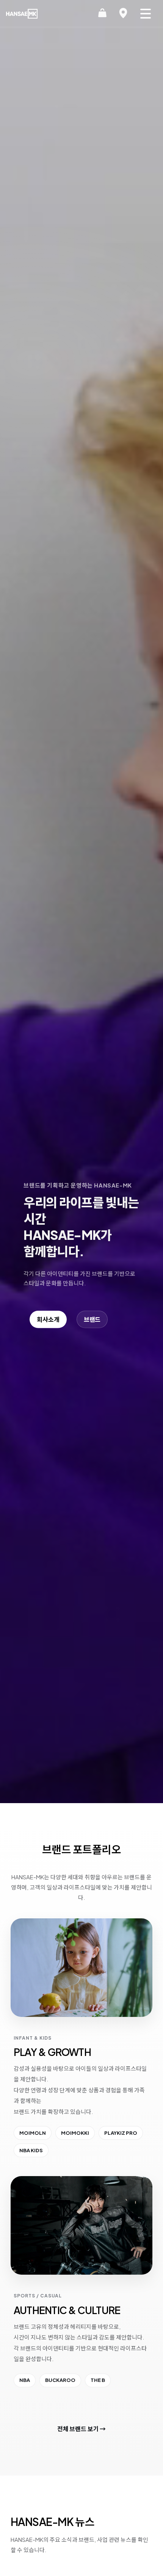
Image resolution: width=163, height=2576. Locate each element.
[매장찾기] (123, 14)
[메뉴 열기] (146, 14)
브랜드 (92, 1319)
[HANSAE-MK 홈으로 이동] (22, 14)
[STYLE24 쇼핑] (102, 14)
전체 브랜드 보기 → (81, 2429)
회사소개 (48, 1319)
